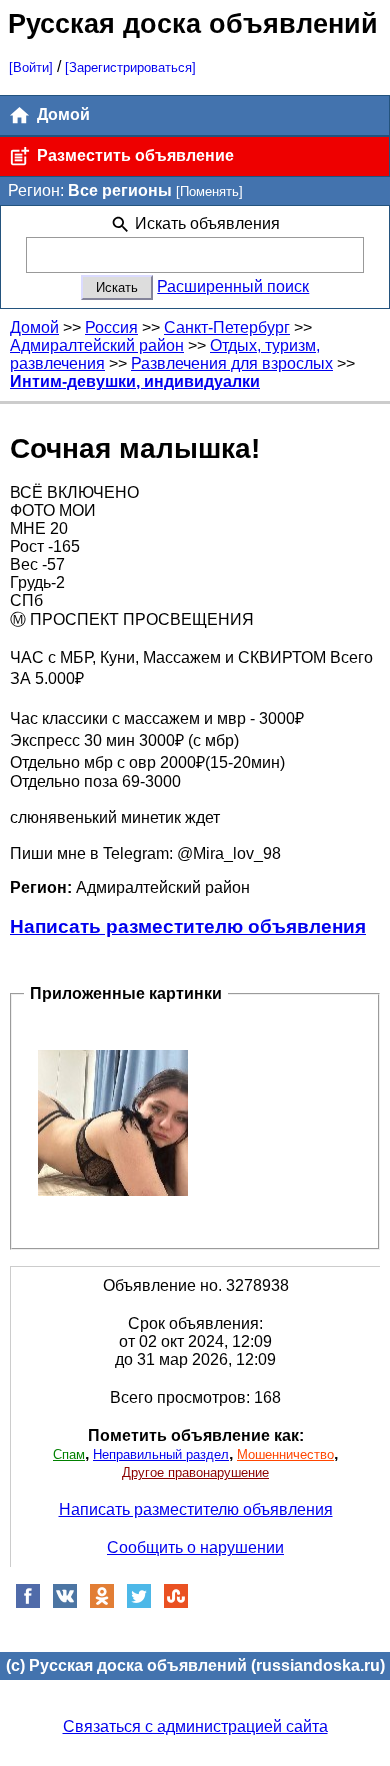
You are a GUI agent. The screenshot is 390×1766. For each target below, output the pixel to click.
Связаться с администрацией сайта (195, 1726)
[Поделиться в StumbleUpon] (176, 1603)
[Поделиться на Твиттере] (139, 1603)
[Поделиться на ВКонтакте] (65, 1603)
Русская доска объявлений (193, 23)
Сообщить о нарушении (195, 1547)
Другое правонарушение (195, 1472)
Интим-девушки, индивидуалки (135, 381)
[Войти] (31, 67)
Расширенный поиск (233, 286)
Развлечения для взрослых (232, 363)
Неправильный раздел (161, 1454)
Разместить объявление (133, 155)
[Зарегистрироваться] (130, 67)
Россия (111, 327)
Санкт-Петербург (227, 327)
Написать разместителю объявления (188, 926)
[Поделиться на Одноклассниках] (102, 1603)
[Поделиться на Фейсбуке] (28, 1603)
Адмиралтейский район (97, 345)
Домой (61, 114)
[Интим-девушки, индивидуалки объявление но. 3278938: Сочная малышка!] (113, 1122)
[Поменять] (209, 191)
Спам (69, 1454)
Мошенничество (285, 1454)
